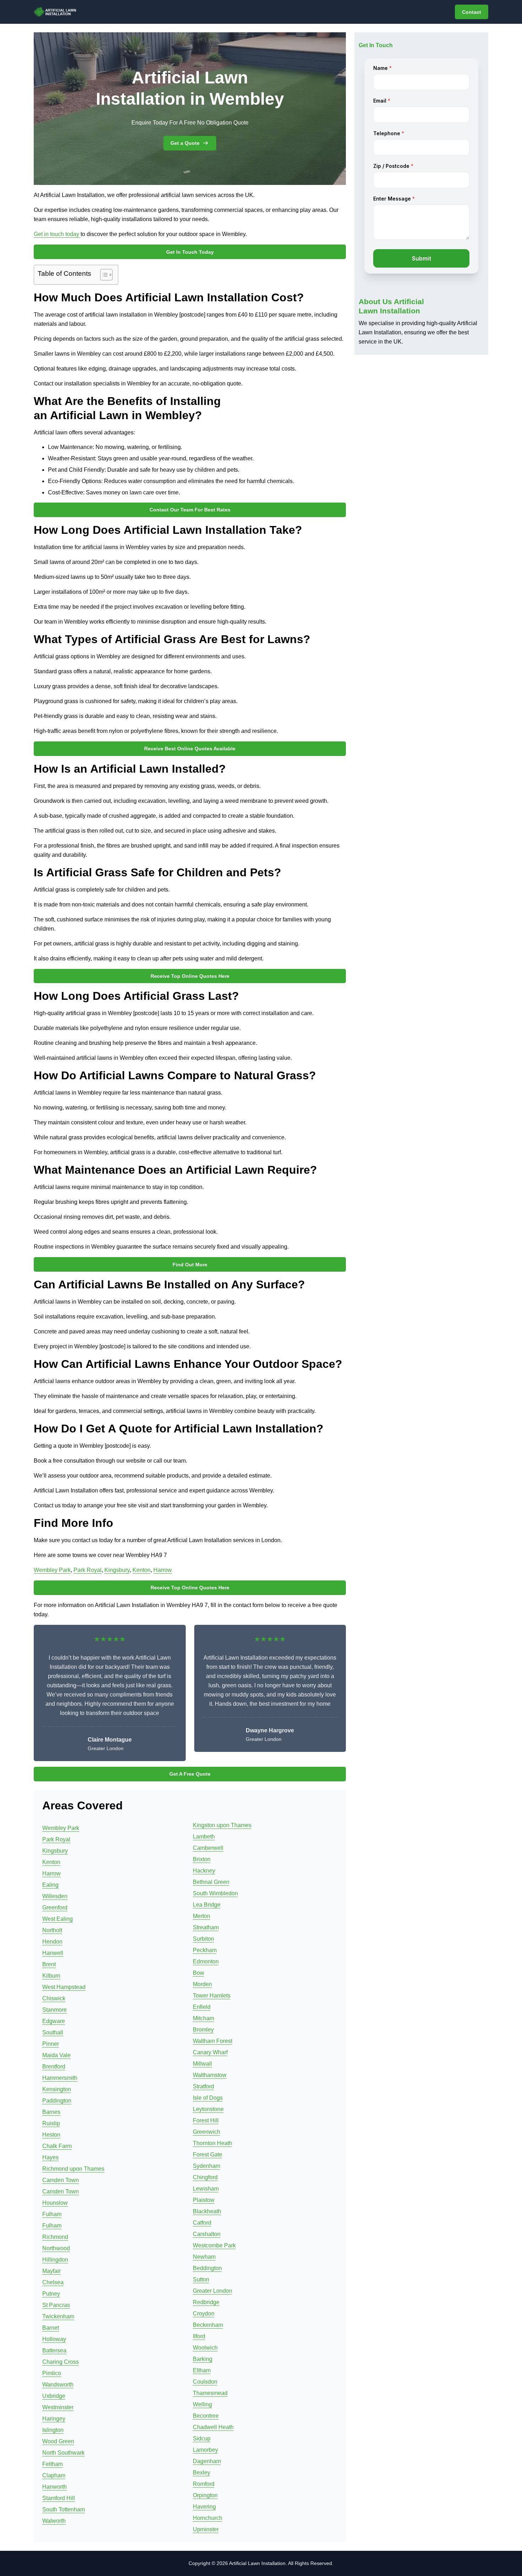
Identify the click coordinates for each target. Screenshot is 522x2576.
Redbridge (206, 2302)
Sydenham (206, 2166)
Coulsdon (205, 2382)
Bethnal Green (211, 1882)
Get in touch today (57, 234)
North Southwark (63, 2453)
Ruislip (51, 2123)
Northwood (56, 2248)
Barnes (51, 2112)
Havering (204, 2507)
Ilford (199, 2336)
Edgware (54, 2021)
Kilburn (51, 1976)
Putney (51, 2294)
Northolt (52, 1930)
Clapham (54, 2475)
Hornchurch (208, 2518)
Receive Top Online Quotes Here (190, 976)
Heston (51, 2135)
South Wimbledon (215, 1893)
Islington (53, 2430)
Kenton (142, 1570)
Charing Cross (61, 2362)
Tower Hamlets (212, 1996)
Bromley (203, 2030)
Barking (203, 2359)
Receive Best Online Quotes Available (190, 749)
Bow (199, 1973)
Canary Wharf (210, 2052)
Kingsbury (117, 1570)
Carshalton (207, 2234)
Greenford (55, 1908)
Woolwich (205, 2348)
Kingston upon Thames (222, 1825)
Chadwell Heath (213, 2427)
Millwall (202, 2064)
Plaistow (204, 2200)
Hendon (52, 1942)
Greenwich (206, 2132)
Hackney (204, 1871)
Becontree (206, 2416)
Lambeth (204, 1837)
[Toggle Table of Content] (103, 275)
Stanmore (55, 2010)
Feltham (53, 2464)
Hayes (50, 2157)
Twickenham (58, 2316)
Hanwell (53, 1953)
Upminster (206, 2529)
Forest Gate (208, 2155)
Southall (53, 2032)
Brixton (202, 1859)
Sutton (201, 2279)
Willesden (55, 1896)
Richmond (55, 2237)
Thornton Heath (213, 2143)
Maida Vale (56, 2055)
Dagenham (207, 2461)
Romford (204, 2484)
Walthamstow (210, 2075)
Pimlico (52, 2373)
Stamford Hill (59, 2498)
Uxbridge (54, 2396)
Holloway (54, 2339)
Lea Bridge (207, 1905)
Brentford (54, 2067)
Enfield (202, 2007)
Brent (49, 1964)
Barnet (51, 2328)
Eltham (202, 2370)
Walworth (54, 2521)
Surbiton (203, 1939)
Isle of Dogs (208, 2098)
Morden (202, 1984)
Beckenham (208, 2325)
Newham (204, 2257)
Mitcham (203, 2018)
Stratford (203, 2086)
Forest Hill (206, 2120)
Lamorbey (205, 2450)
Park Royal (88, 1570)
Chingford (205, 2177)
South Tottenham (64, 2509)
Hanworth (55, 2487)
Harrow (163, 1570)
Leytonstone (208, 2109)
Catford (202, 2223)
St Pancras (56, 2305)
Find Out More (190, 1265)
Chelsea (53, 2282)
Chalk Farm (57, 2146)
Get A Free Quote (190, 1774)
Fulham (52, 2214)
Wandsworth (58, 2385)
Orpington (205, 2495)
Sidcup (202, 2438)
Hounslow (55, 2203)
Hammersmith (60, 2078)
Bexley (202, 2473)
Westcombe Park (214, 2245)
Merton (202, 1916)
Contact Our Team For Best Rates (190, 510)
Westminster (58, 2407)
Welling (202, 2404)
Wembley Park (52, 1570)
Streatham (206, 1927)
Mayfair (51, 2271)
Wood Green (58, 2441)
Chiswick (54, 1998)
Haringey (54, 2419)
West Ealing (58, 1919)
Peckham (205, 1950)
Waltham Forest (213, 2041)
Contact (472, 12)
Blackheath (207, 2211)
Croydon (204, 2314)
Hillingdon (55, 2260)
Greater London (213, 2291)
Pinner (51, 2044)
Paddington (57, 2101)
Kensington (57, 2089)
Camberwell (208, 1848)
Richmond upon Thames (73, 2169)
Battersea (54, 2350)
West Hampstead (64, 1987)
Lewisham (206, 2189)
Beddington (207, 2268)
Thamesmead (210, 2393)
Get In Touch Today (190, 252)
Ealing (50, 1885)
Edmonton (206, 1961)
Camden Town (61, 2180)
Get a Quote (185, 143)
